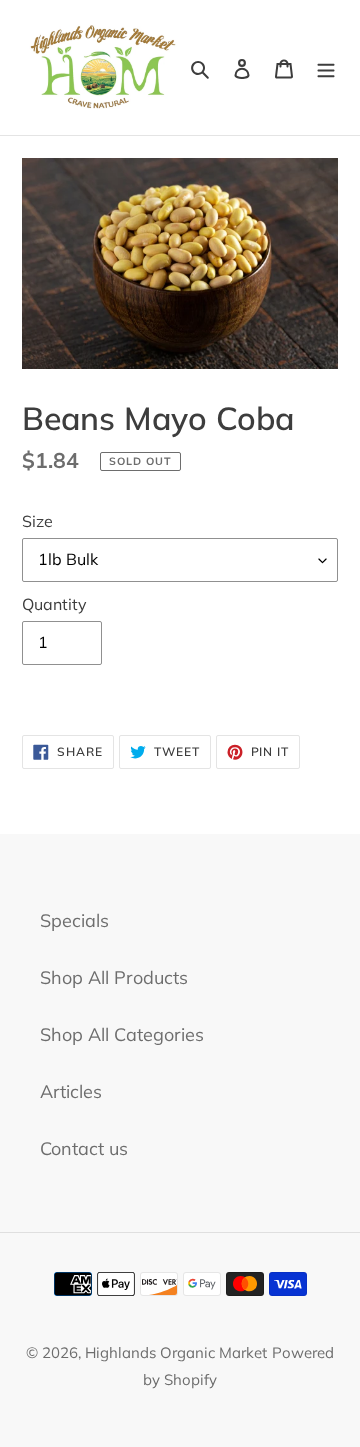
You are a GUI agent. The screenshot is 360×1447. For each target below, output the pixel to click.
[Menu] (326, 67)
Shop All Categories (122, 1034)
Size (37, 521)
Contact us (84, 1148)
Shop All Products (114, 977)
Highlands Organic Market (176, 1352)
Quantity (54, 604)
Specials (74, 920)
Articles (71, 1091)
